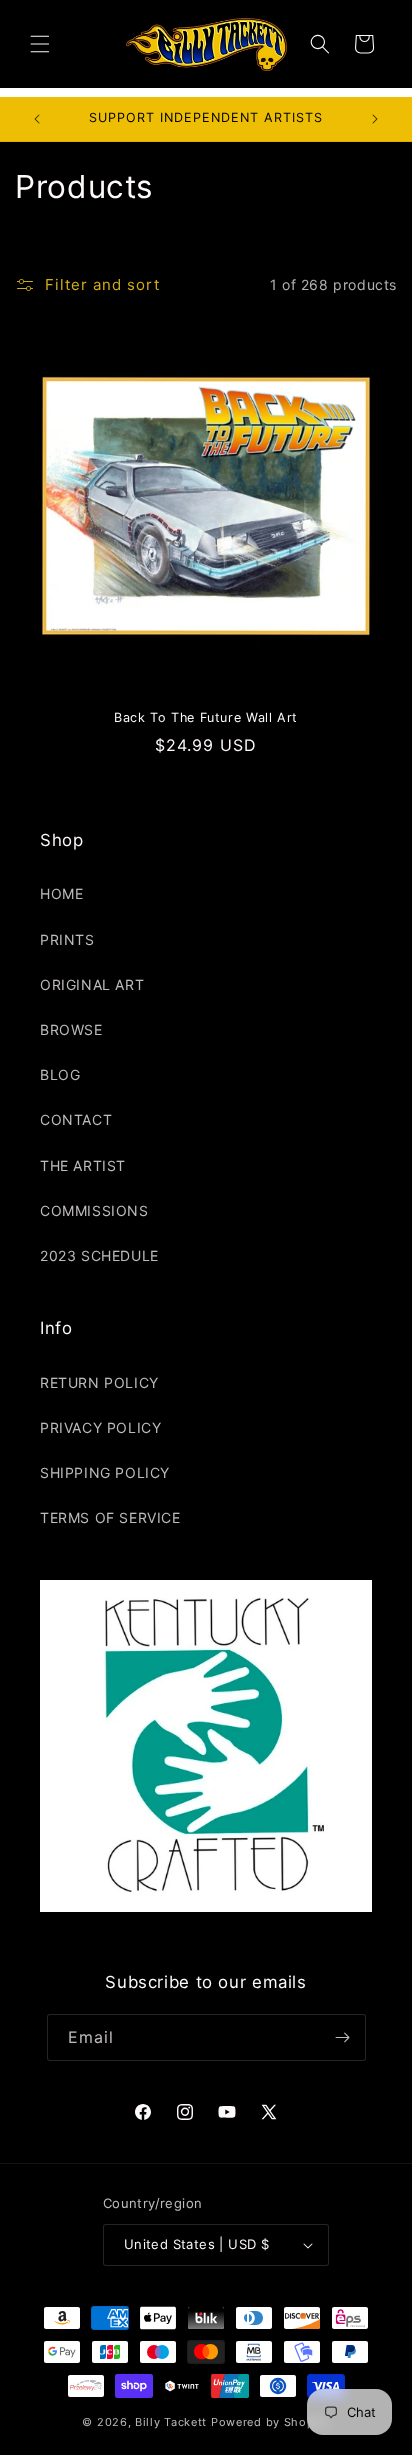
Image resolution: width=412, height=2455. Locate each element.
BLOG (60, 1074)
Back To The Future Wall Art (206, 717)
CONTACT (76, 1119)
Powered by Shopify (270, 2422)
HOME (61, 893)
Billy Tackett (171, 2422)
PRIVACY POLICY (100, 1427)
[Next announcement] (375, 119)
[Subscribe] (343, 2037)
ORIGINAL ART (92, 984)
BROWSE (71, 1029)
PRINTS (67, 939)
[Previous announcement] (37, 119)
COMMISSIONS (94, 1210)
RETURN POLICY (99, 1382)
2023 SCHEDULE (99, 1255)
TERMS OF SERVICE (110, 1517)
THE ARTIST (83, 1165)
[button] (40, 44)
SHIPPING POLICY (105, 1472)
